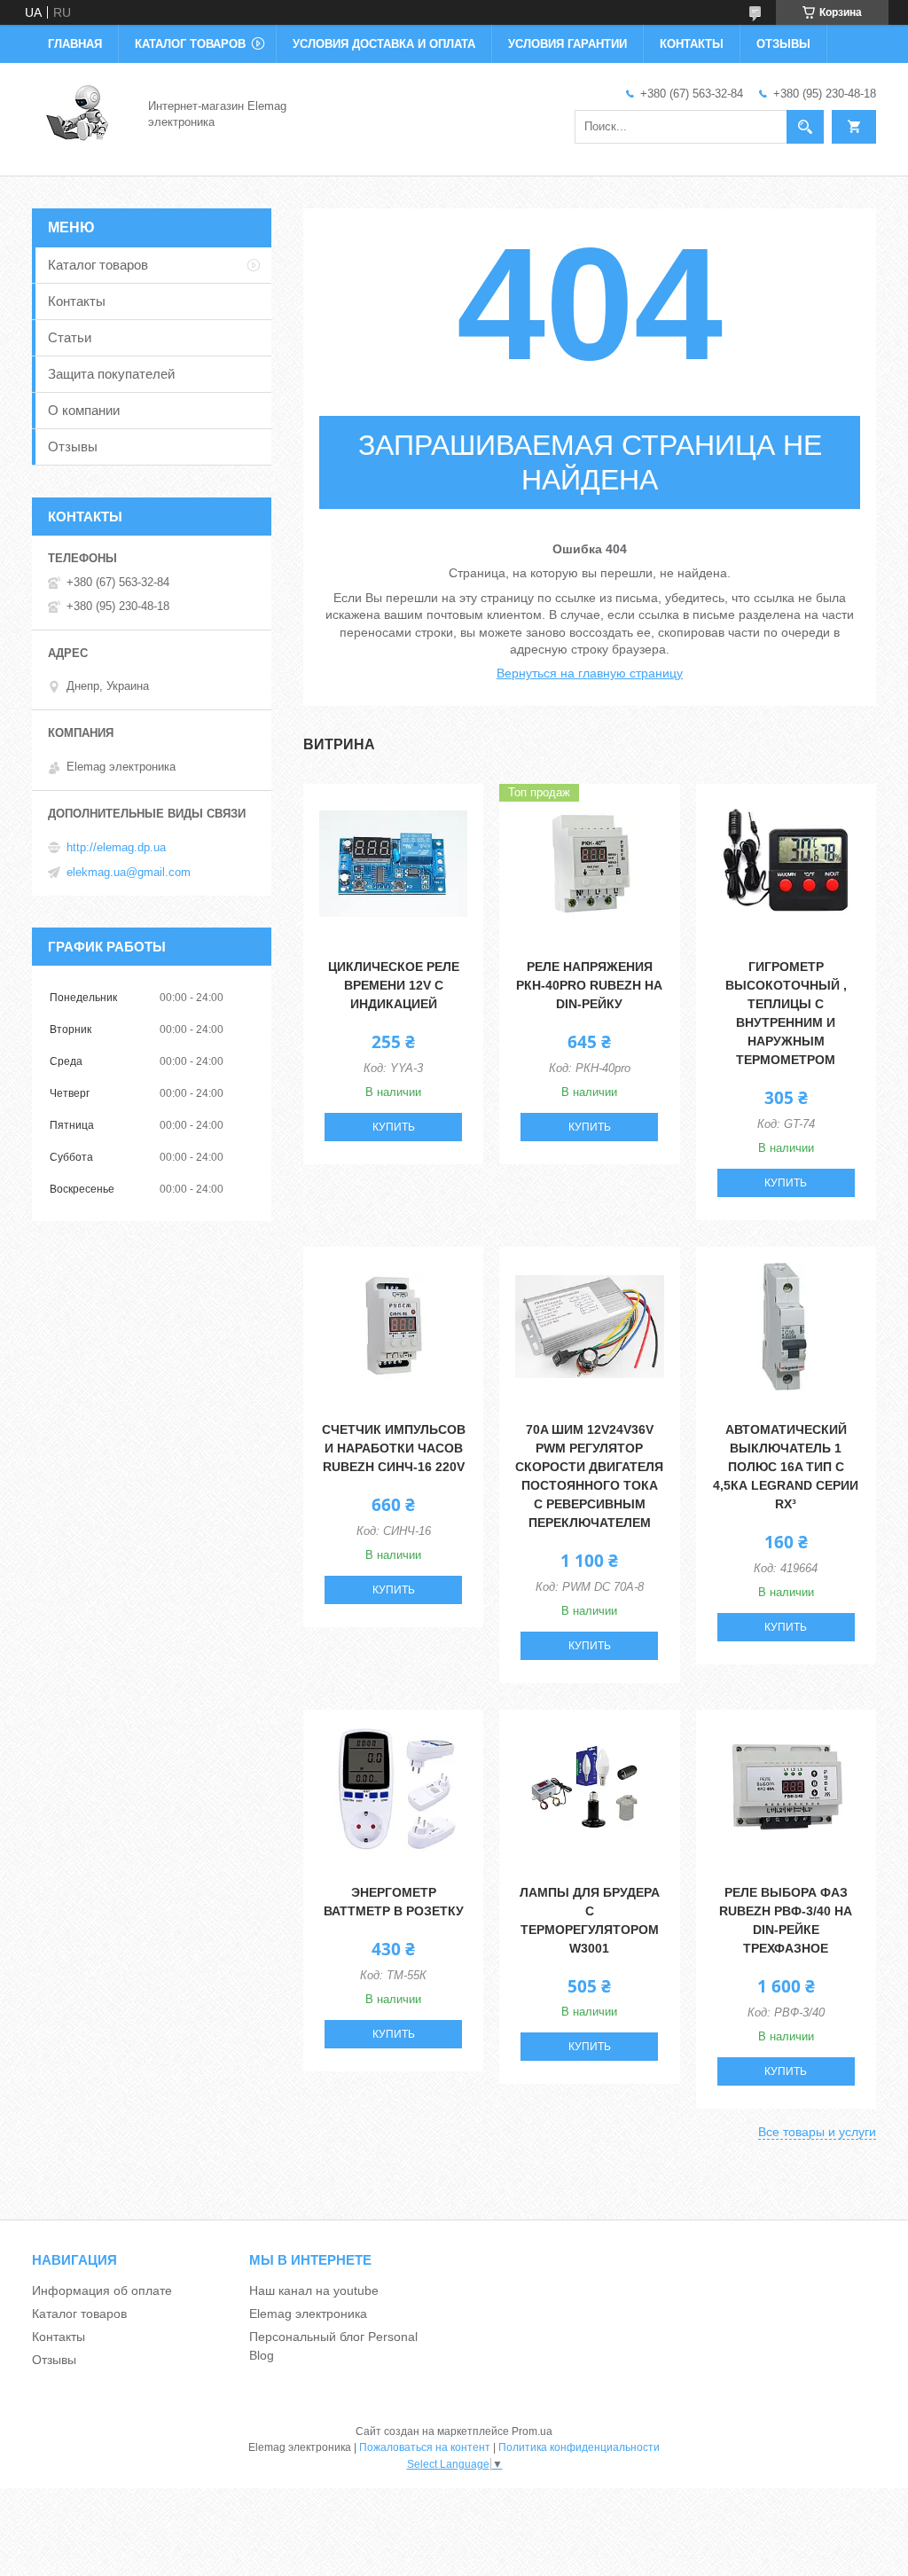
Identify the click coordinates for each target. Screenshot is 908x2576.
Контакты (692, 44)
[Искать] (805, 127)
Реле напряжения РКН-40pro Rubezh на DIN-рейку (589, 985)
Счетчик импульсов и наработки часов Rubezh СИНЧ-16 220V (394, 1448)
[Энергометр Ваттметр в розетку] (393, 1789)
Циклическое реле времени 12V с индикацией (394, 985)
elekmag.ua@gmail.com (129, 872)
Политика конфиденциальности (579, 2447)
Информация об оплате (102, 2290)
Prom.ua (532, 2431)
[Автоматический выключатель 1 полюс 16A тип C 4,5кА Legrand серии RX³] (786, 1327)
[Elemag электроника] (79, 114)
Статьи (70, 337)
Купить (394, 1127)
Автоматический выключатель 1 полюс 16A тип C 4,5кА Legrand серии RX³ (786, 1467)
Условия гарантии (567, 44)
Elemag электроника (308, 2314)
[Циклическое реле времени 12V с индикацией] (393, 864)
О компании (84, 410)
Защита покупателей (111, 374)
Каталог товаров (190, 44)
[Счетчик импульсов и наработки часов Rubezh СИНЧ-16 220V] (393, 1327)
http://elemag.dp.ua (116, 847)
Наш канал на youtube (314, 2290)
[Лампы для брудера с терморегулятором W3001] (589, 1789)
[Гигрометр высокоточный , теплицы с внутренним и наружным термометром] (786, 864)
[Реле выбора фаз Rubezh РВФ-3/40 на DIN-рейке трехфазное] (786, 1789)
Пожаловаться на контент (425, 2447)
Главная (75, 44)
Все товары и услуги (817, 2132)
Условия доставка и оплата (384, 44)
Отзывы (783, 44)
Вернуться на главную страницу (590, 673)
